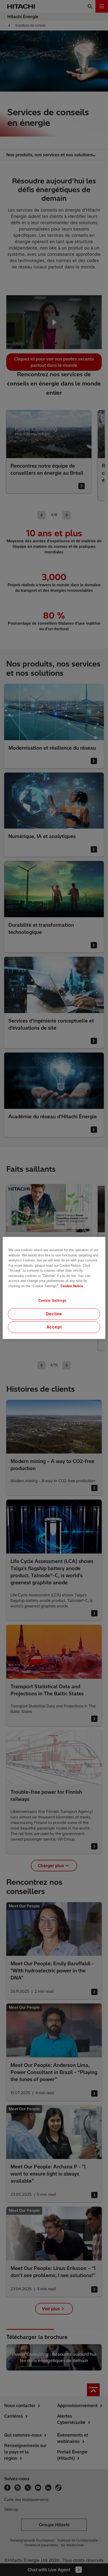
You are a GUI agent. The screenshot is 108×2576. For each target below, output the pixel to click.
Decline (54, 1314)
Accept (54, 1327)
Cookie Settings (52, 1300)
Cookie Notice (72, 1286)
